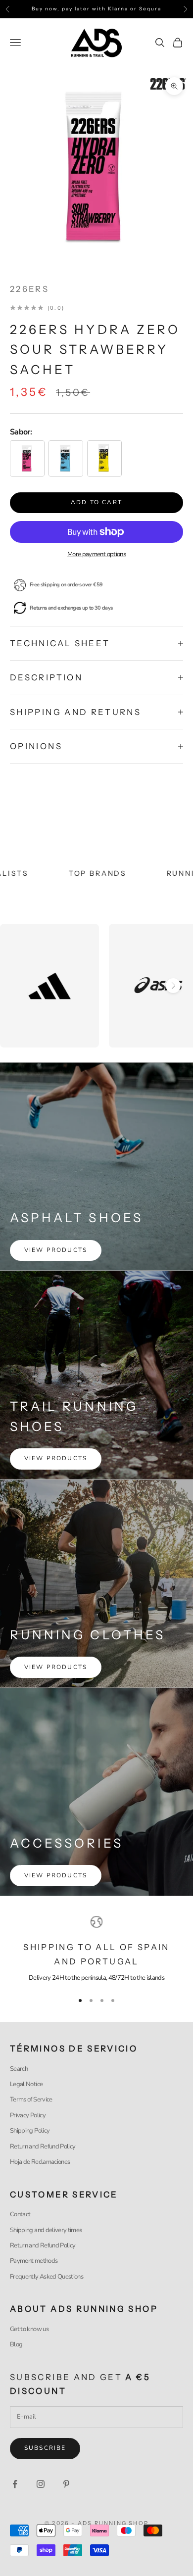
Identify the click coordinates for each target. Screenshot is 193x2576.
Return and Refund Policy (43, 2147)
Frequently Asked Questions (47, 2277)
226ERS (29, 289)
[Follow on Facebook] (15, 2484)
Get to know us (29, 2329)
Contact (20, 2214)
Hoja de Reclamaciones (40, 2162)
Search (19, 2069)
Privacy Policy (28, 2115)
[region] (96, 1950)
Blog (16, 2344)
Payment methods (34, 2261)
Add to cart (96, 502)
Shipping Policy (30, 2131)
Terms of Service (31, 2099)
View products (56, 1250)
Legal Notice (26, 2084)
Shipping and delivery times (46, 2230)
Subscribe (45, 2448)
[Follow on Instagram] (41, 2484)
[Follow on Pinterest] (66, 2484)
